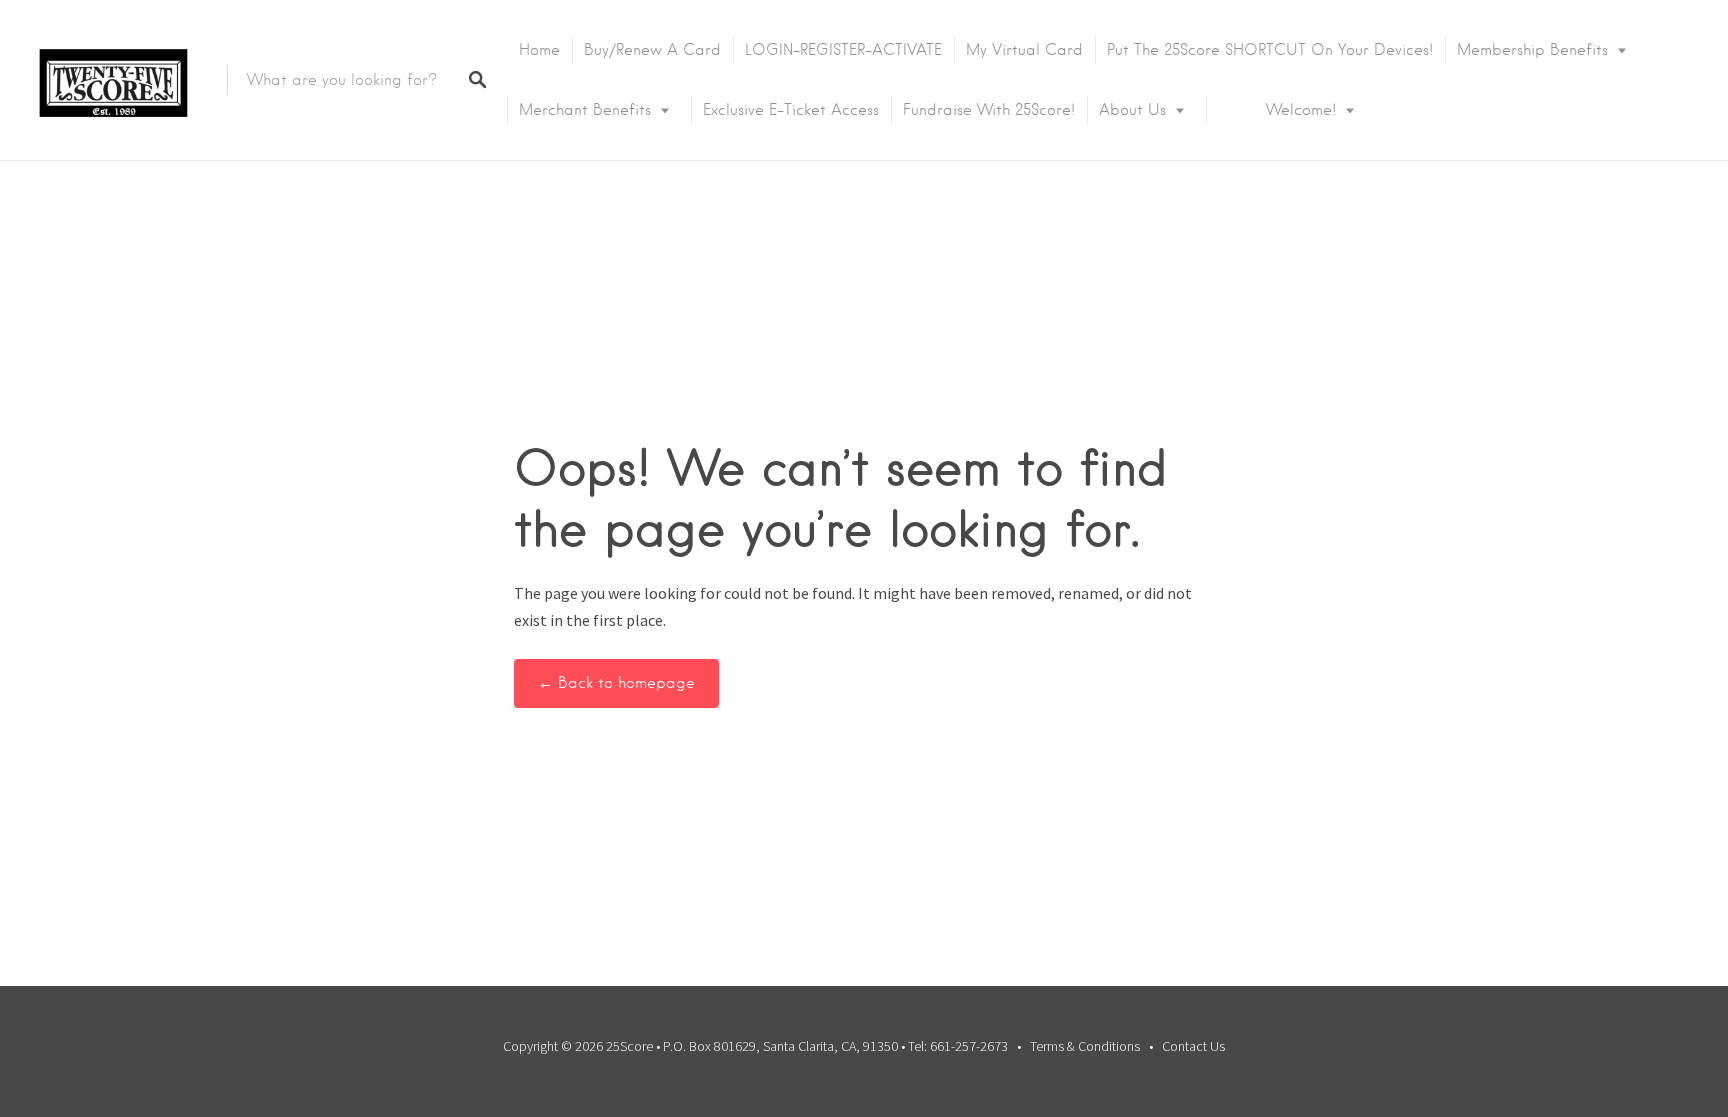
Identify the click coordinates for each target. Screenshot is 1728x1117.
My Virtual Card (1024, 50)
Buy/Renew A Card (652, 50)
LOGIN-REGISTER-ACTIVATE (843, 50)
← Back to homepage (616, 683)
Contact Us (1193, 1046)
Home (539, 50)
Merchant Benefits (585, 110)
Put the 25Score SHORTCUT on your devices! (1270, 50)
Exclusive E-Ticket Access (791, 110)
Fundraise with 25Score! (989, 110)
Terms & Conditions (1085, 1046)
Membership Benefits (1532, 50)
